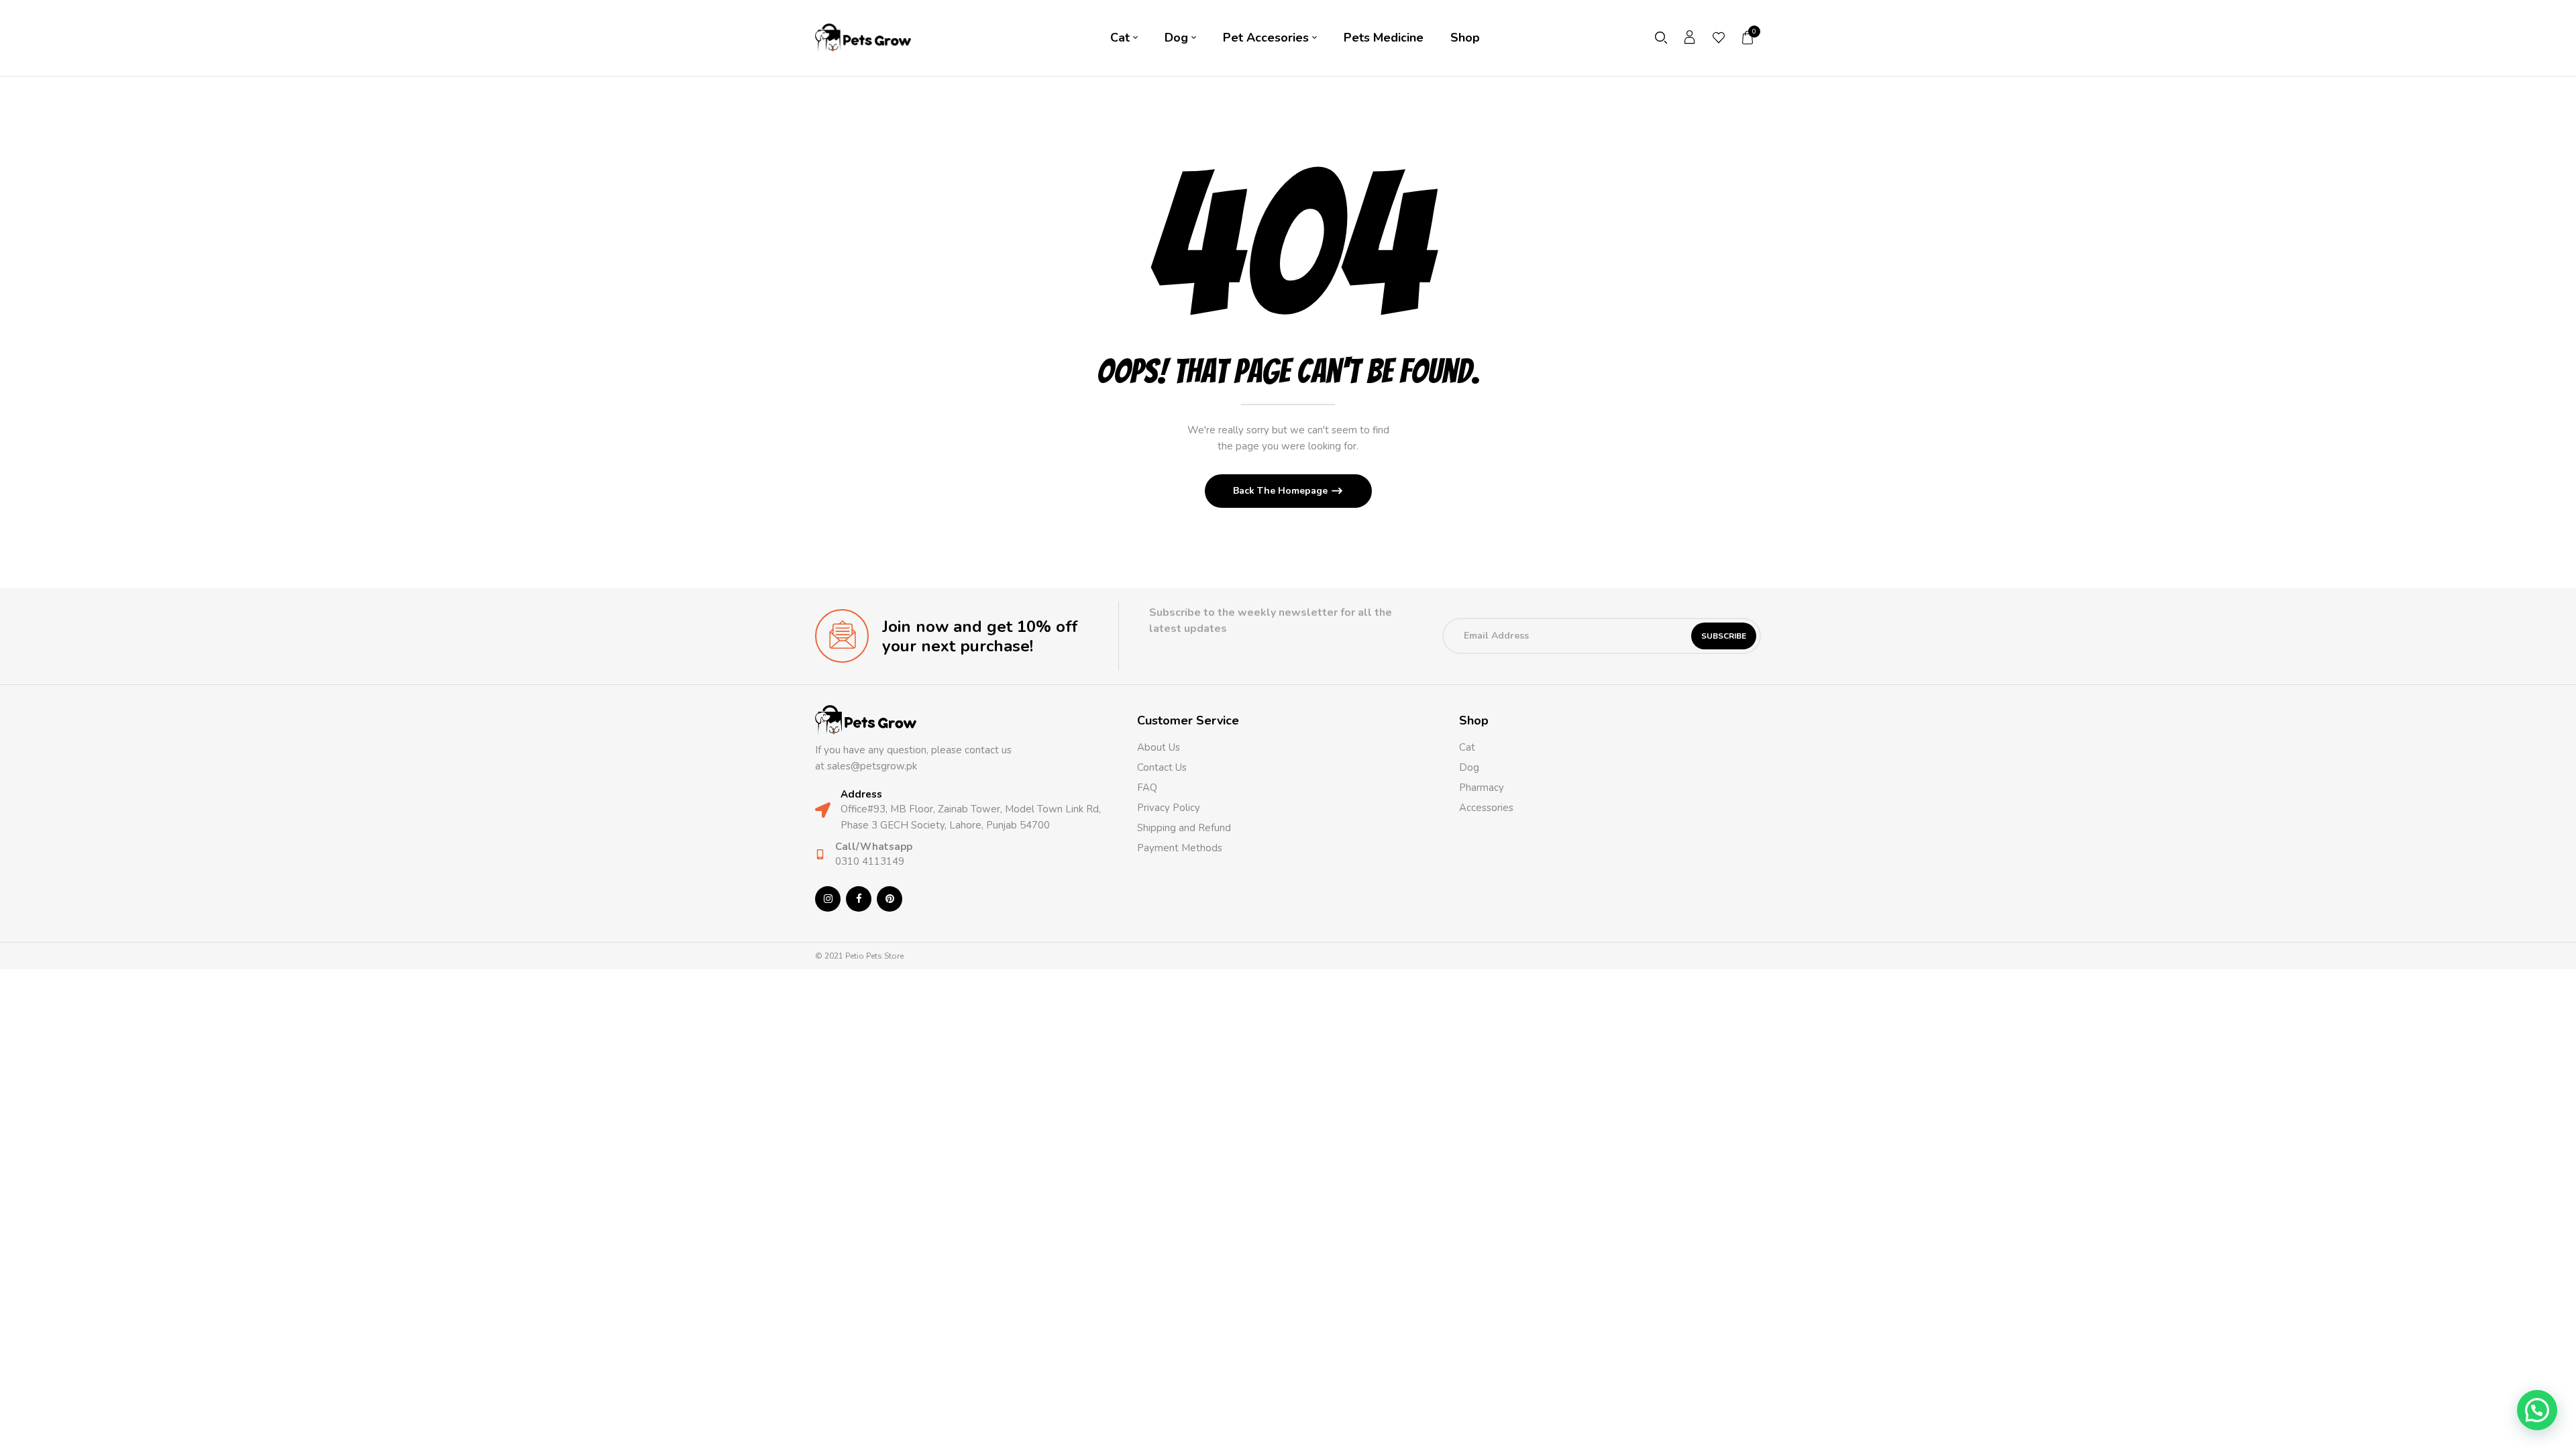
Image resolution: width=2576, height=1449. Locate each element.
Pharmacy (1483, 788)
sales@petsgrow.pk (872, 766)
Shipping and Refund (1184, 828)
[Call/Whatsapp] (820, 854)
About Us (1159, 747)
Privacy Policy (1169, 808)
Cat (1467, 747)
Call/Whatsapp (874, 847)
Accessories (1486, 808)
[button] (1748, 38)
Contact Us (1162, 767)
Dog (1469, 767)
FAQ (1147, 788)
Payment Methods (1180, 848)
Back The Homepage (1282, 491)
